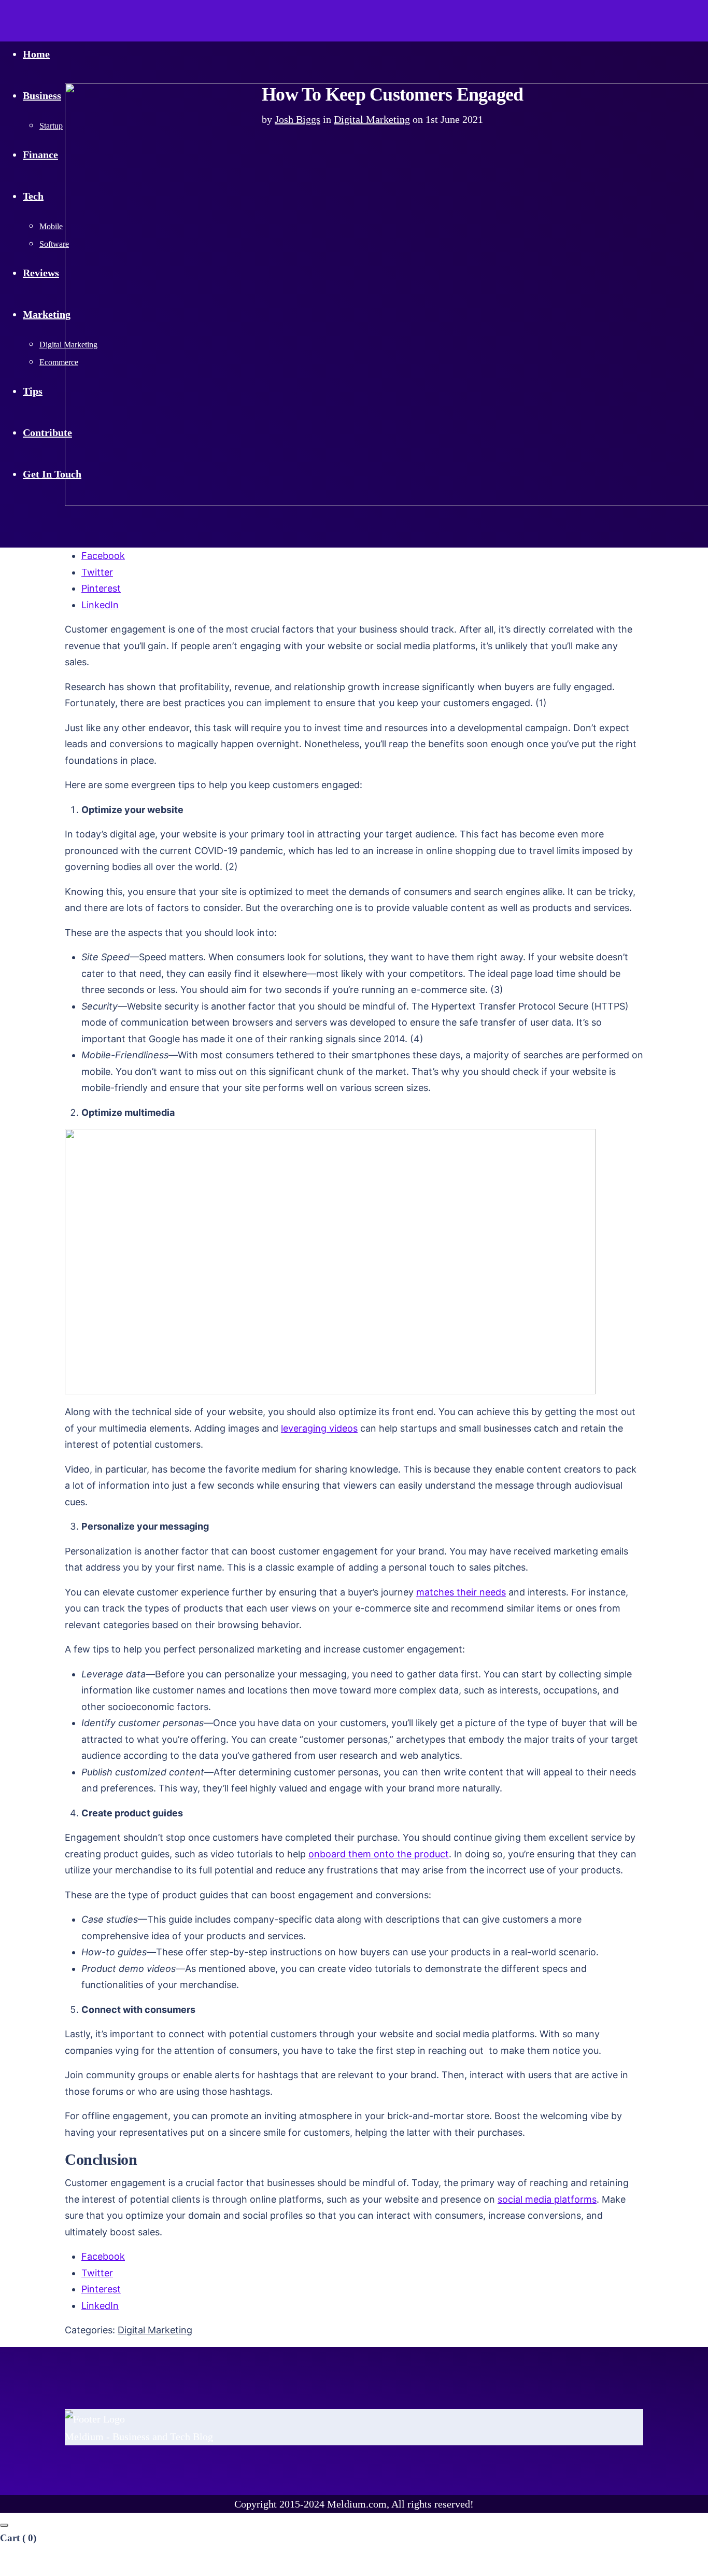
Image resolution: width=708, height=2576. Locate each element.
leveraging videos (319, 1428)
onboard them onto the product (379, 1854)
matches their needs (461, 1592)
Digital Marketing (372, 119)
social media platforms (547, 2199)
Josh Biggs (298, 119)
